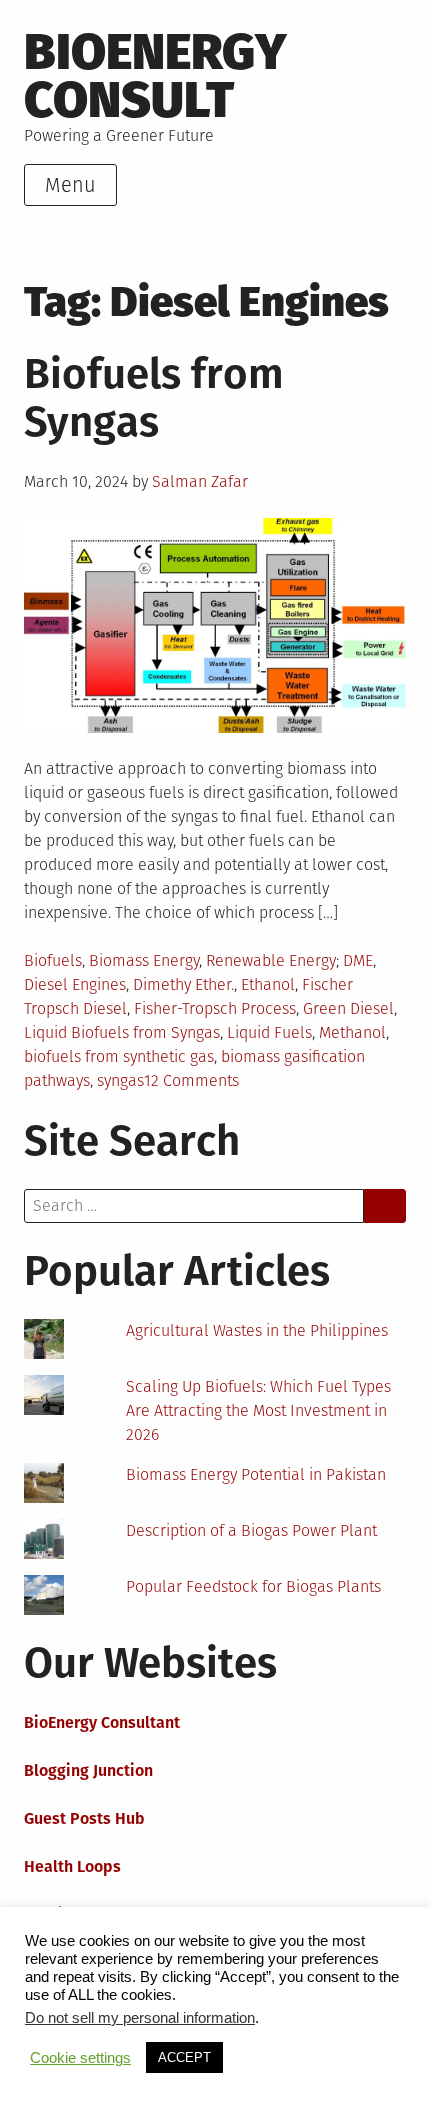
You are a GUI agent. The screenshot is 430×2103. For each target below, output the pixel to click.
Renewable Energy (271, 960)
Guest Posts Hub (84, 1818)
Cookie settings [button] (80, 2058)
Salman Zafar (200, 481)
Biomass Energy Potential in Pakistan (256, 1474)
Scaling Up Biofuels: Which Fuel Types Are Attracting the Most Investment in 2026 (258, 1410)
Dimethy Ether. (183, 984)
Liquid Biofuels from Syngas (122, 1032)
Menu (70, 185)
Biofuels (53, 960)
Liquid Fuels (269, 1032)
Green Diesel (348, 1008)
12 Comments (191, 1080)
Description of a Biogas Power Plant (251, 1530)
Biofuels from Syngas (154, 398)
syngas (120, 1080)
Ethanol (268, 984)
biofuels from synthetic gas (119, 1056)
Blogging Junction (88, 1770)
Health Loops (72, 1866)
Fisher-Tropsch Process (215, 1008)
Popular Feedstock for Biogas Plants (253, 1586)
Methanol (352, 1032)
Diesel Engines (75, 984)
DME (358, 960)
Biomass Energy (144, 960)
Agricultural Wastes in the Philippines (257, 1330)
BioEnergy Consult (155, 75)
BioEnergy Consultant (102, 1722)
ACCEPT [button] (184, 2057)
